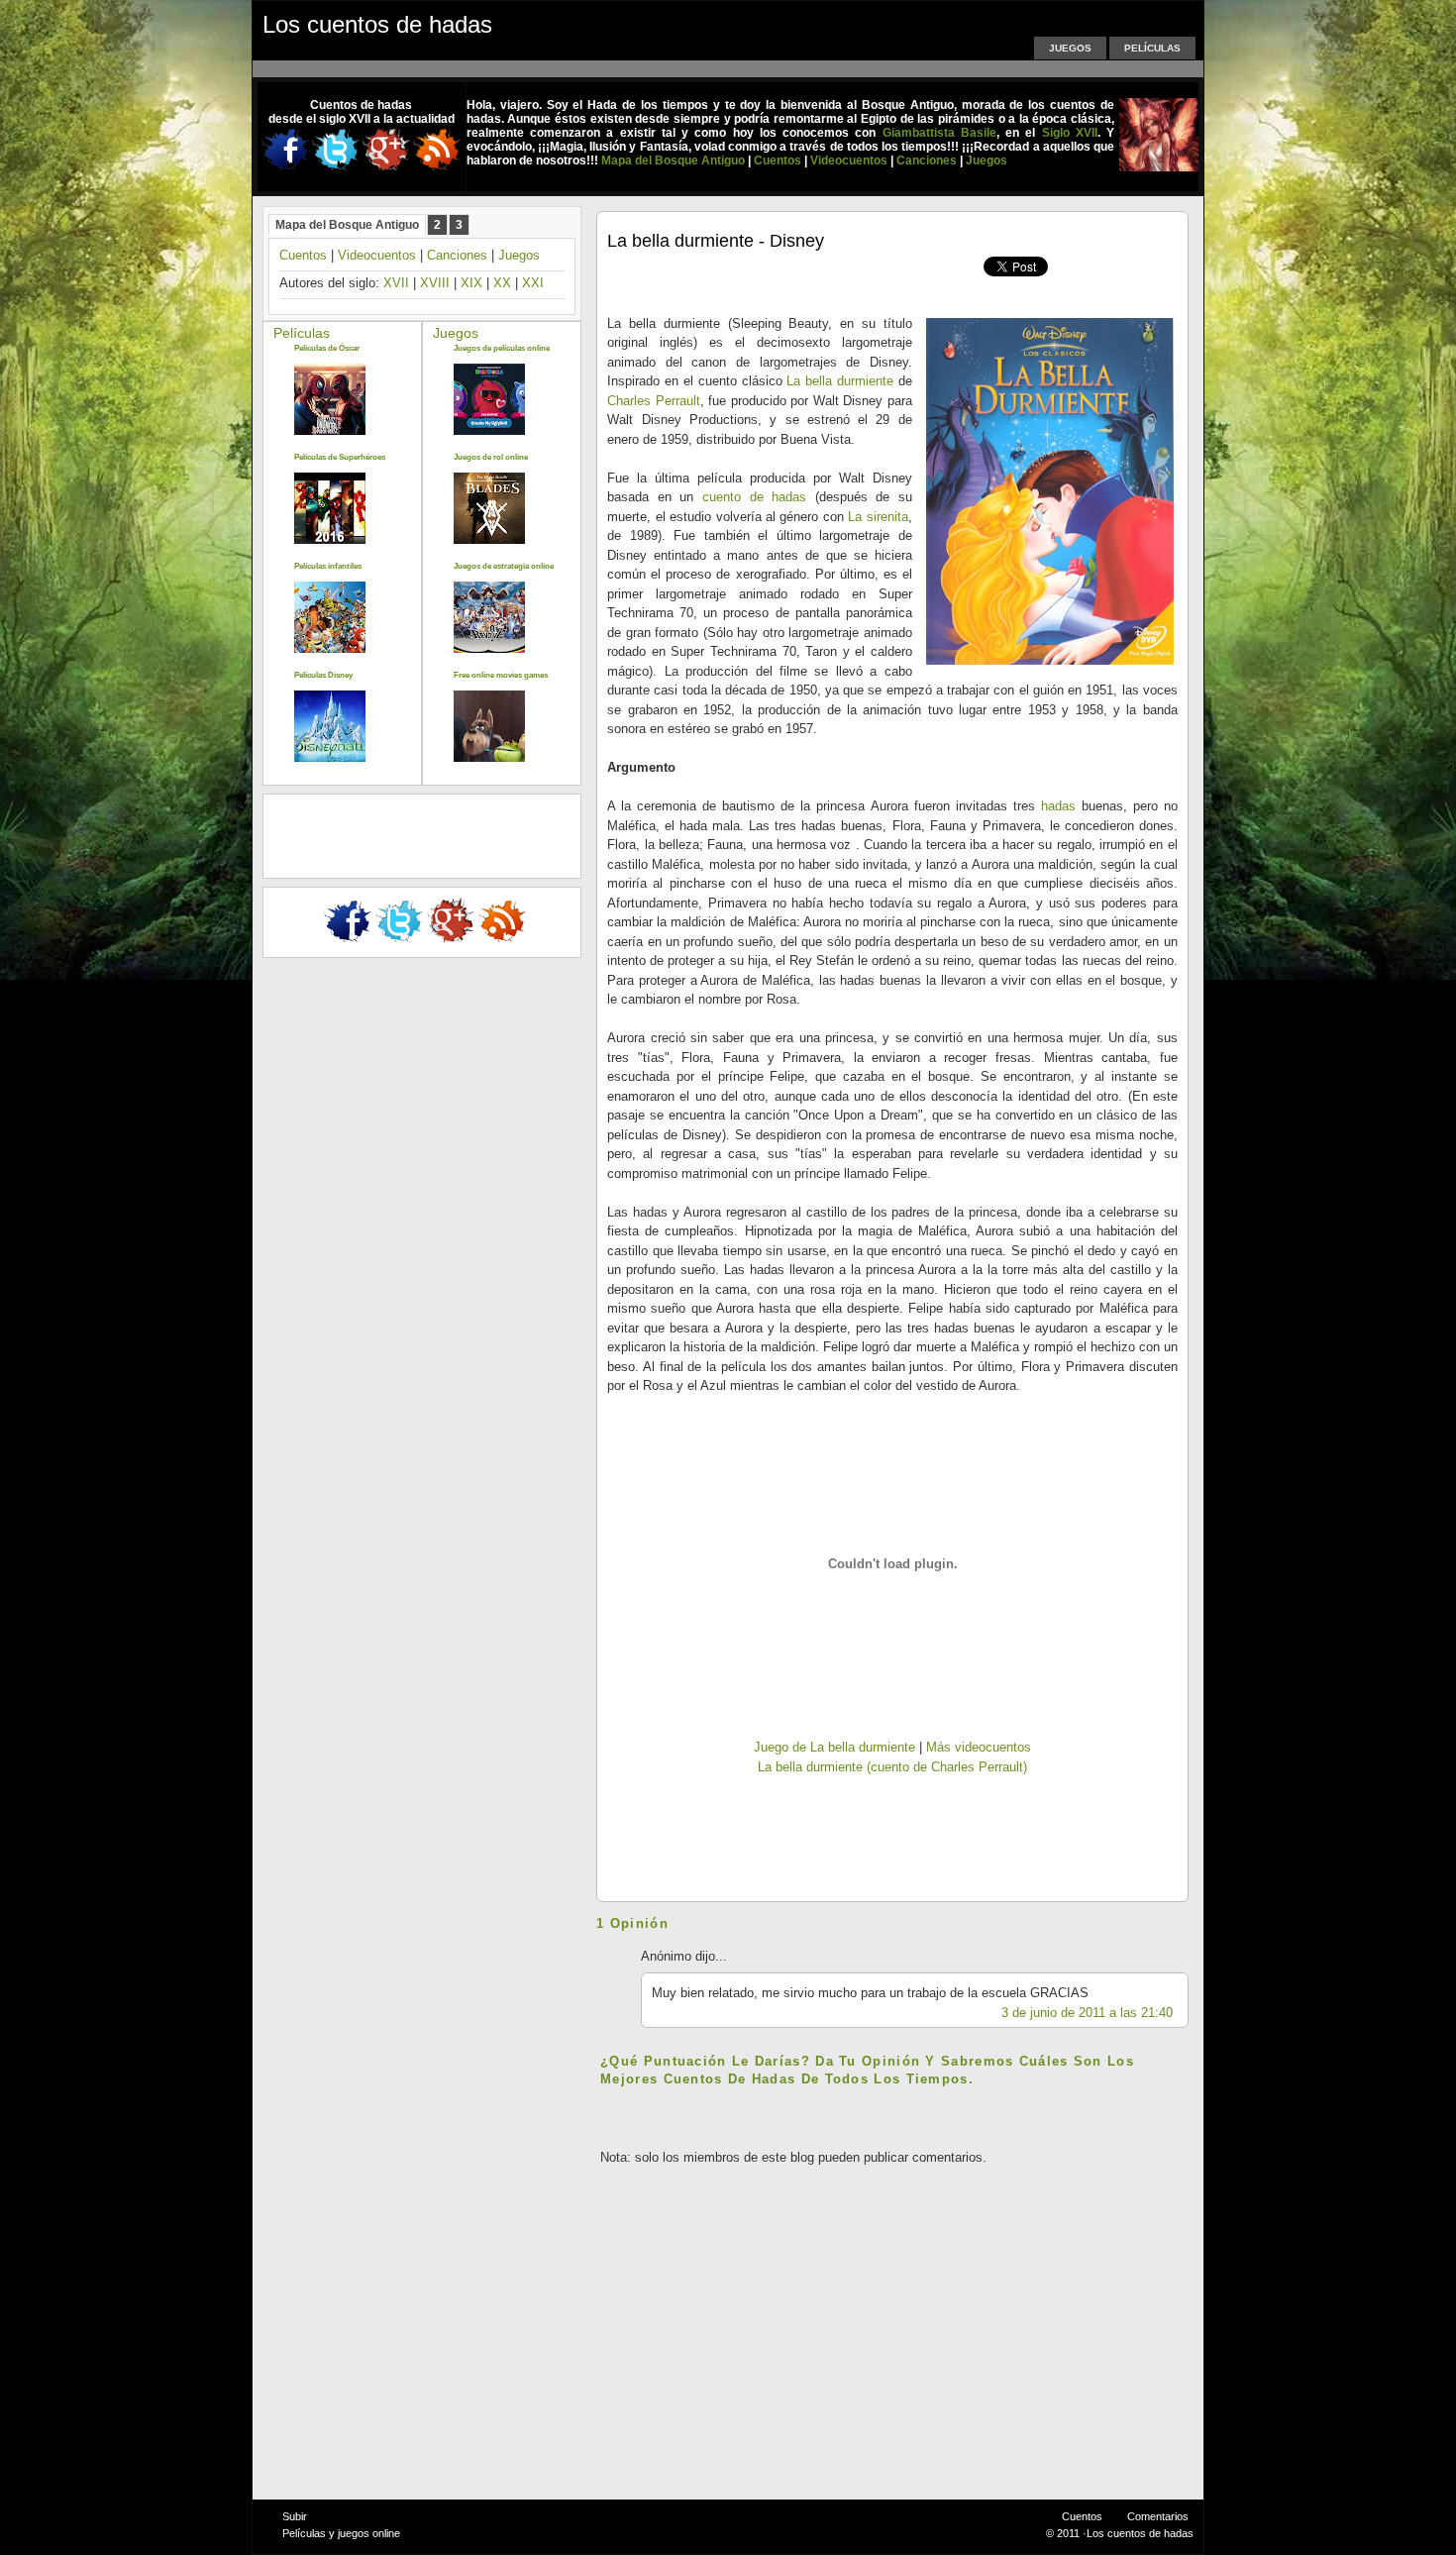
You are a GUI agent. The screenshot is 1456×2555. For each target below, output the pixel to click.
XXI (533, 283)
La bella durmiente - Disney (716, 241)
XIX (471, 283)
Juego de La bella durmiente (834, 1747)
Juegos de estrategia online (504, 566)
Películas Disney (323, 675)
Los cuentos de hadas (377, 24)
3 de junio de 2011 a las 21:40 (1087, 2013)
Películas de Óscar (327, 348)
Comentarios (1158, 2516)
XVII (396, 283)
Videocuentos (377, 255)
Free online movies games (501, 675)
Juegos (1070, 48)
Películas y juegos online (341, 2533)
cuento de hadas (754, 497)
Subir (295, 2516)
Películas (1152, 48)
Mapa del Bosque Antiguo (347, 225)
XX (502, 283)
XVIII (435, 283)
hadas (1058, 806)
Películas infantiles (328, 566)
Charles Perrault (654, 401)
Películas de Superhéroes (340, 457)
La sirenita (878, 517)
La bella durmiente (840, 381)
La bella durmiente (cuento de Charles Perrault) (892, 1767)
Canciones (457, 255)
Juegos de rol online (491, 457)
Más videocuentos (979, 1747)
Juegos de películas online (502, 348)
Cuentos (303, 255)
